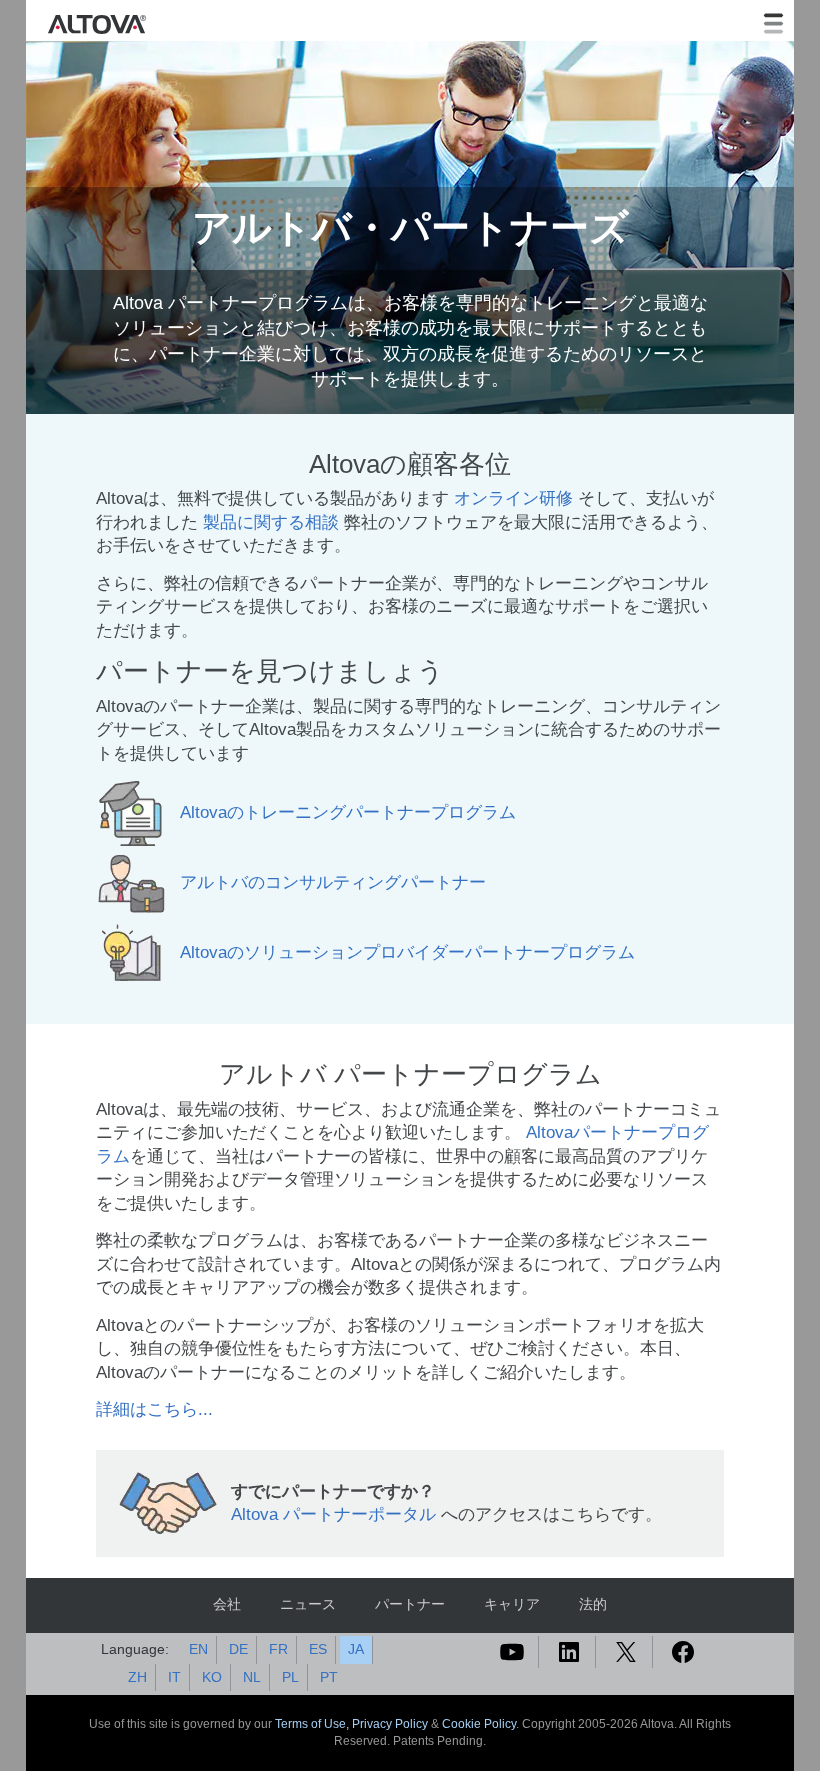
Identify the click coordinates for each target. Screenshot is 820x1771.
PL (290, 1677)
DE (238, 1649)
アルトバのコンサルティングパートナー (333, 883)
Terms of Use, (313, 1724)
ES (318, 1649)
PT (329, 1677)
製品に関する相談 (271, 522)
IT (174, 1677)
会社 (227, 1604)
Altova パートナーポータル (333, 1514)
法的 (593, 1604)
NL (252, 1677)
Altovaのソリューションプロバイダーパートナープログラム (407, 953)
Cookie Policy (479, 1724)
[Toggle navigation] (773, 24)
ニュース (308, 1604)
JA (356, 1649)
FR (278, 1649)
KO (212, 1677)
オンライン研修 (513, 498)
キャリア (512, 1604)
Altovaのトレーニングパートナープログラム (348, 813)
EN (198, 1649)
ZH (137, 1677)
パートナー (410, 1604)
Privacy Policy (390, 1724)
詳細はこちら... (154, 1409)
